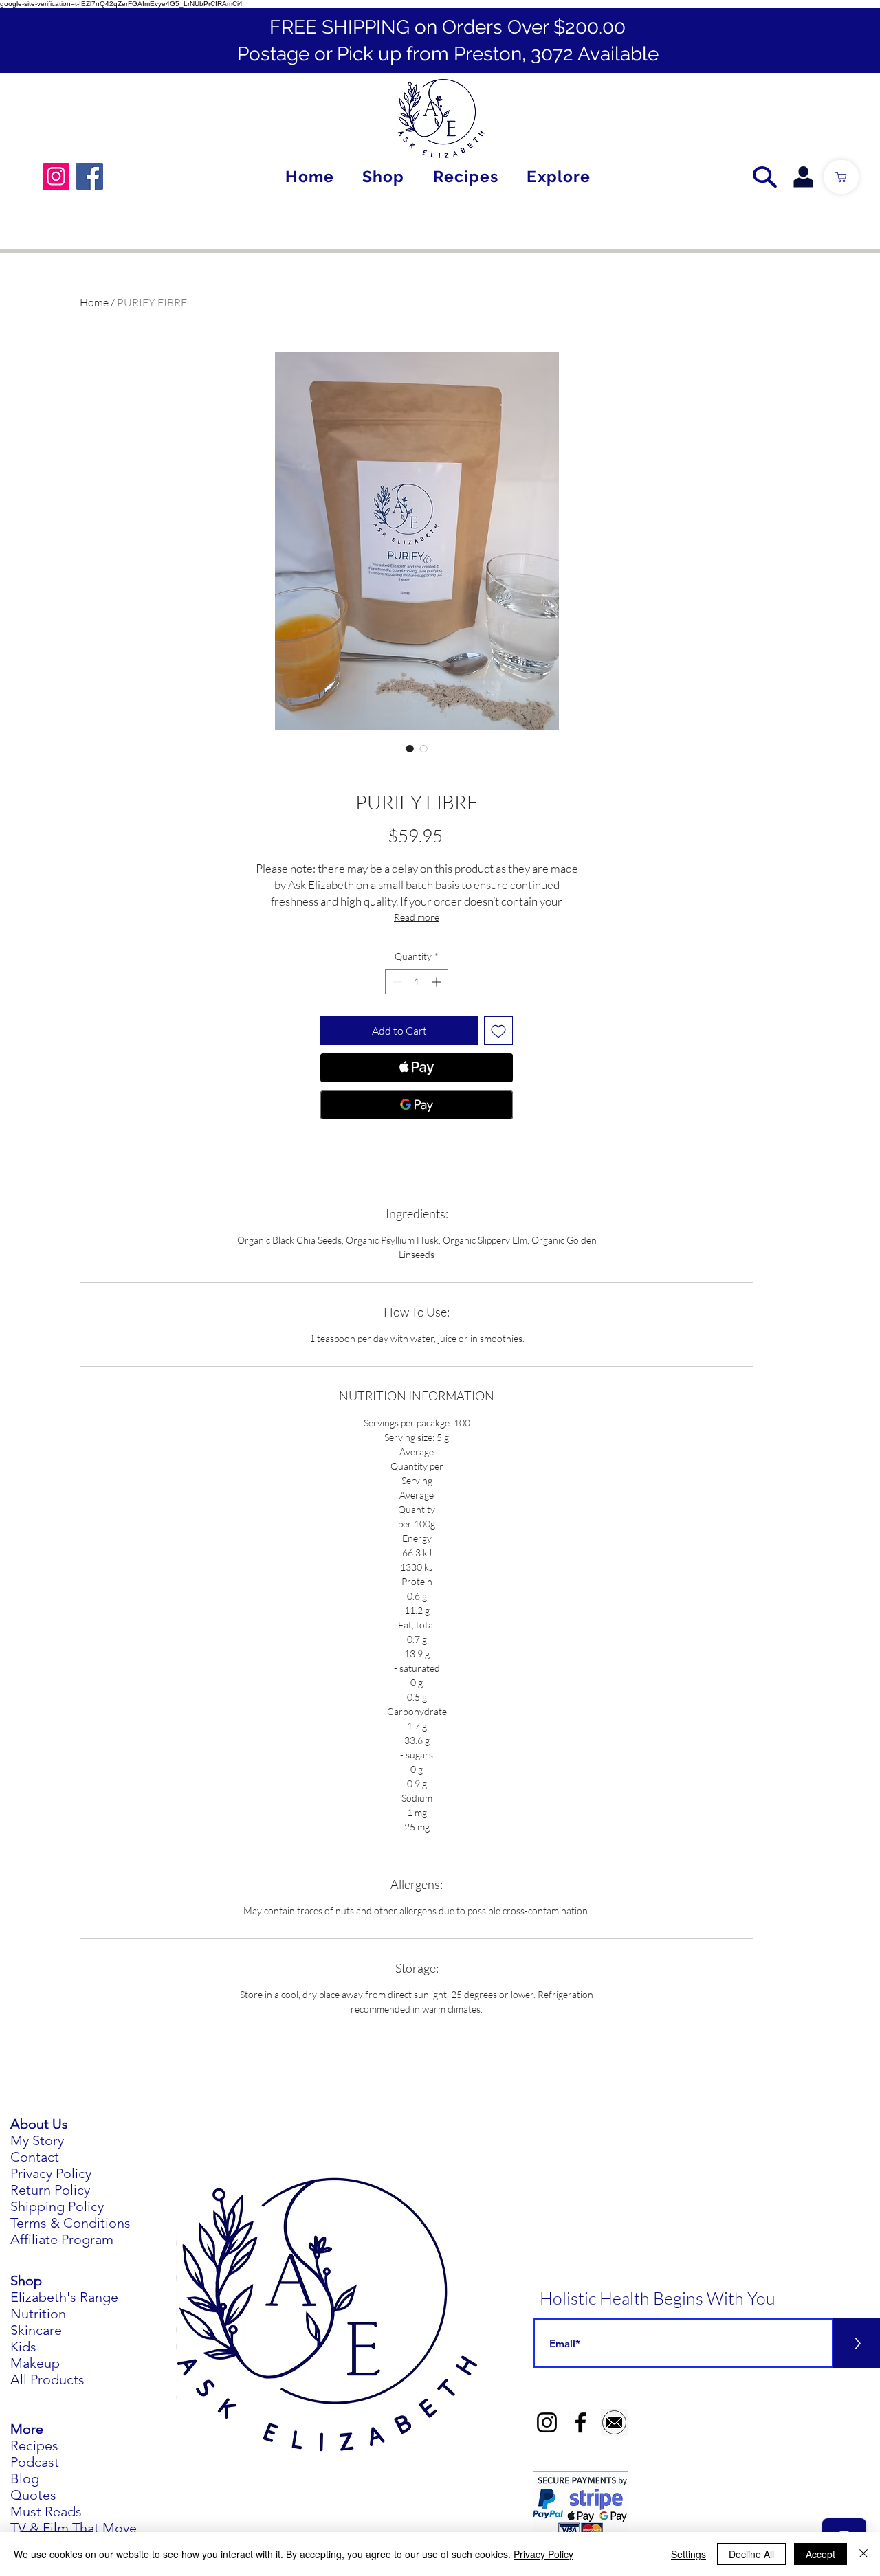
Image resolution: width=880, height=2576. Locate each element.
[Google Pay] (417, 1105)
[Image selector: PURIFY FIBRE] (410, 748)
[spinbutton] (417, 982)
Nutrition (38, 2314)
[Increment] (438, 982)
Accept (821, 2554)
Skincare (36, 2330)
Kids (23, 2347)
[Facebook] (90, 176)
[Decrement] (396, 982)
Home (94, 302)
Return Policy (50, 2190)
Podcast (35, 2462)
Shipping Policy (57, 2206)
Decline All (751, 2554)
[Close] (863, 2554)
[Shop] (841, 177)
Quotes (33, 2495)
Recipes (34, 2445)
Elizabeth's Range (64, 2297)
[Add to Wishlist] (498, 1031)
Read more (417, 917)
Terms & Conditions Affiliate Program (70, 2231)
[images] (614, 2422)
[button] (559, 177)
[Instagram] (56, 176)
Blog (25, 2478)
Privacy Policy (51, 2173)
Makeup (35, 2363)
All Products (47, 2379)
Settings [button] (689, 2554)
